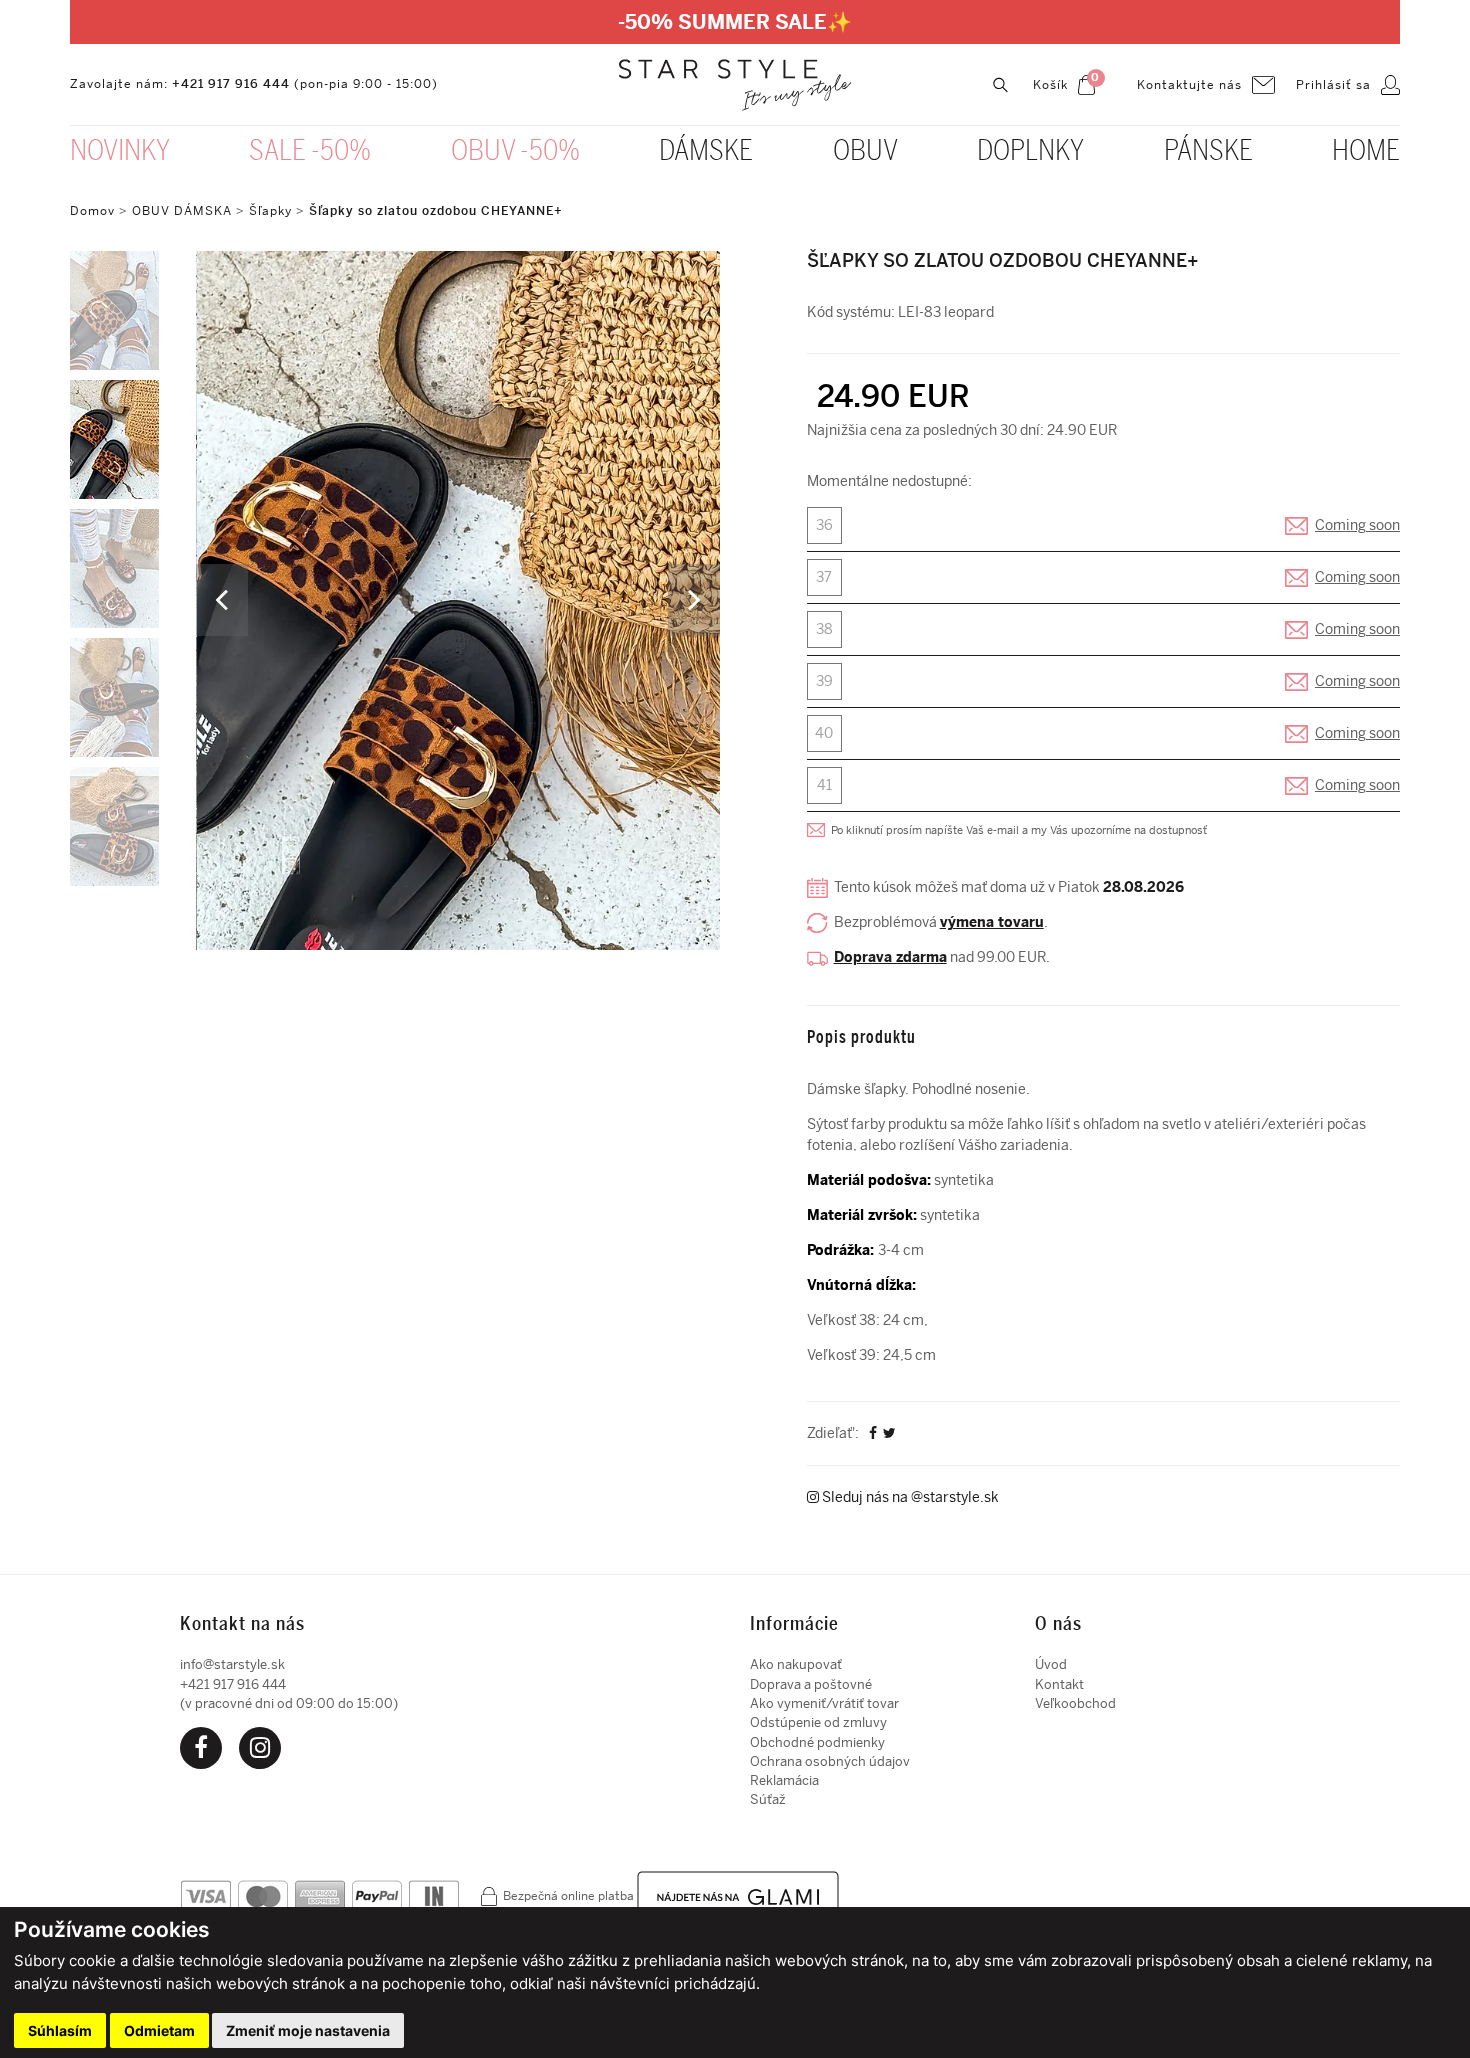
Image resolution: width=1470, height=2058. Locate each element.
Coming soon (1357, 525)
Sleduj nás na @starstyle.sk (909, 1497)
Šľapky (270, 211)
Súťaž (768, 1799)
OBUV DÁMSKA (184, 211)
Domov (92, 211)
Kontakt (1059, 1684)
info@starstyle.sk (232, 1664)
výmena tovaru (992, 922)
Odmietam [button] (159, 2030)
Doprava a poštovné (811, 1684)
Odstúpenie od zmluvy (818, 1722)
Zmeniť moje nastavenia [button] (308, 2030)
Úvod (1051, 1664)
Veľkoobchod (1075, 1703)
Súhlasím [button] (60, 2030)
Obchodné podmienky (817, 1742)
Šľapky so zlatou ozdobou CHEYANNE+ (436, 211)
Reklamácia (784, 1780)
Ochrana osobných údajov (830, 1761)
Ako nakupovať (796, 1664)
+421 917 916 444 (231, 84)
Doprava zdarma (890, 957)
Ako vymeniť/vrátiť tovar (824, 1703)
